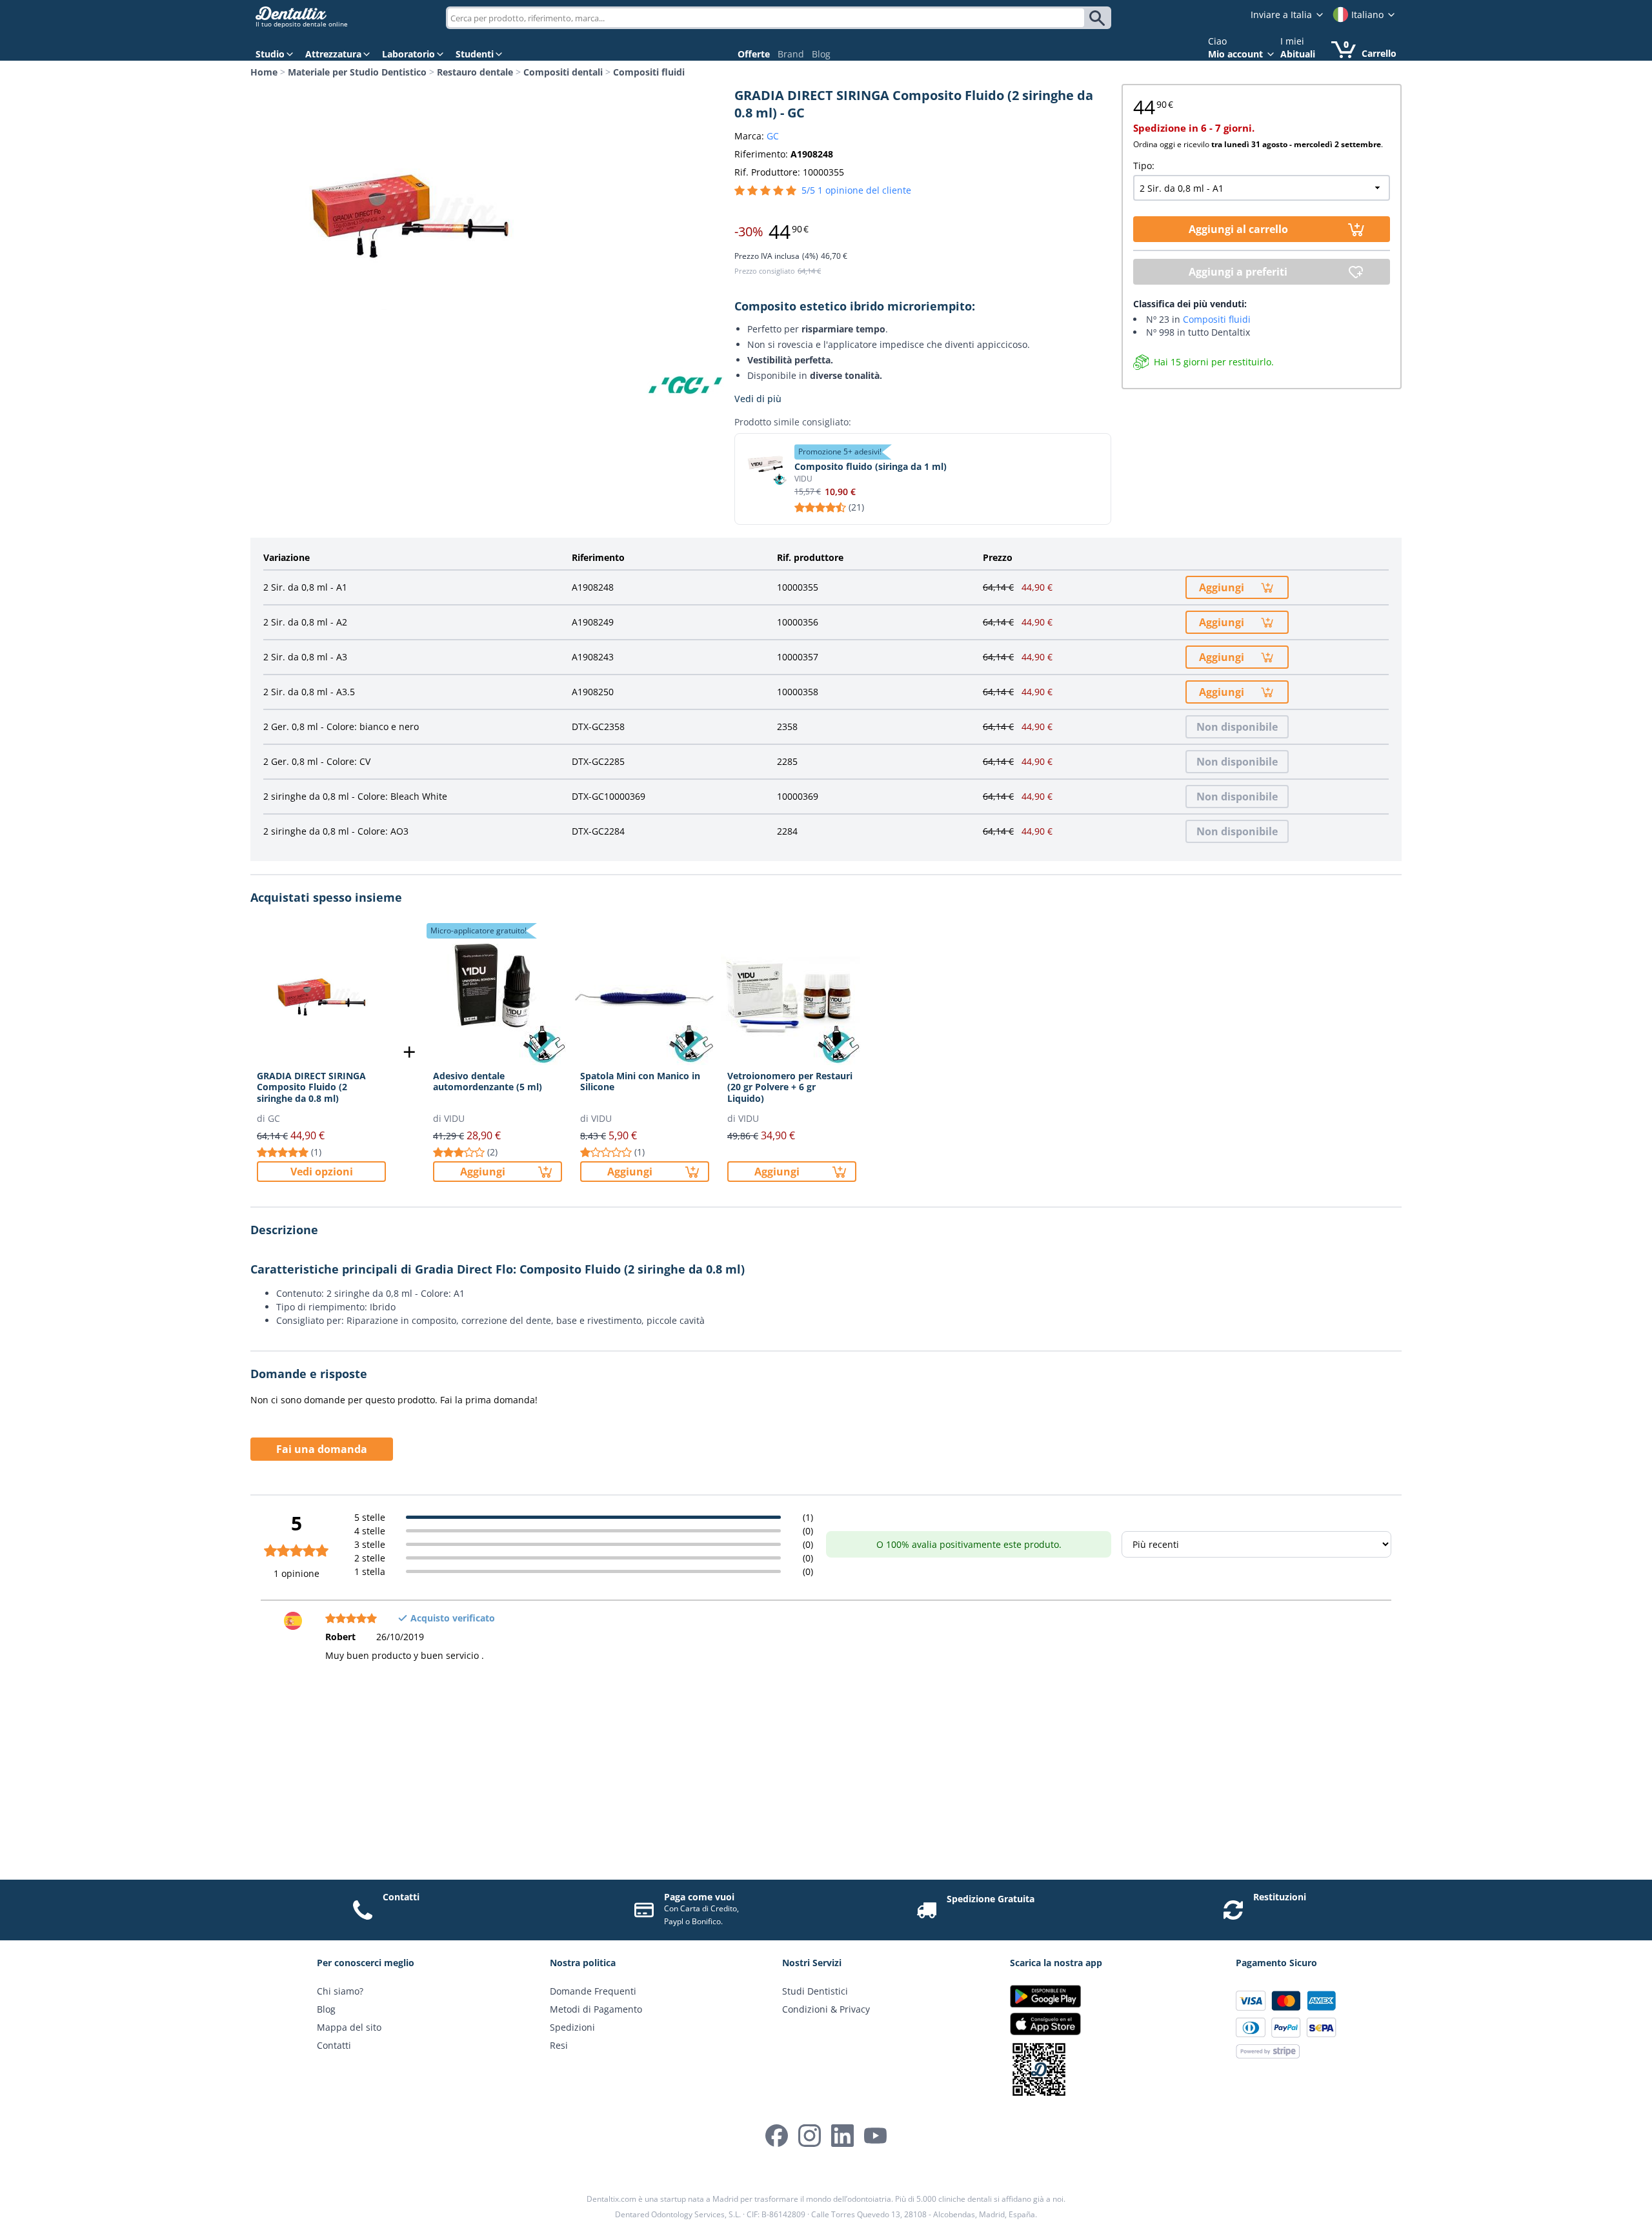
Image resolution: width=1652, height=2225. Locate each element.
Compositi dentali (563, 72)
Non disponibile (1237, 727)
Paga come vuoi (699, 1897)
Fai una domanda (322, 1449)
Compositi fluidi (649, 72)
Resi (559, 2045)
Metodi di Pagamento (596, 2009)
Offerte (754, 54)
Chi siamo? (340, 1991)
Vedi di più (758, 399)
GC (773, 136)
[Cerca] (1099, 18)
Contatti (401, 1897)
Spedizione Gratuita (991, 1899)
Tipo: (1144, 166)
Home (264, 72)
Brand (791, 54)
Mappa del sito (349, 2027)
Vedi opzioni (322, 1172)
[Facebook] (777, 2136)
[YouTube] (875, 2136)
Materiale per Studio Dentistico (357, 72)
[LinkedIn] (842, 2136)
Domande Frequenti (593, 1991)
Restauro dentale (475, 72)
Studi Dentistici (815, 1991)
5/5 (856, 190)
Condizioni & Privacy (826, 2009)
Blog (821, 54)
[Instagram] (810, 2136)
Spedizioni (572, 2027)
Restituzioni (1280, 1897)
